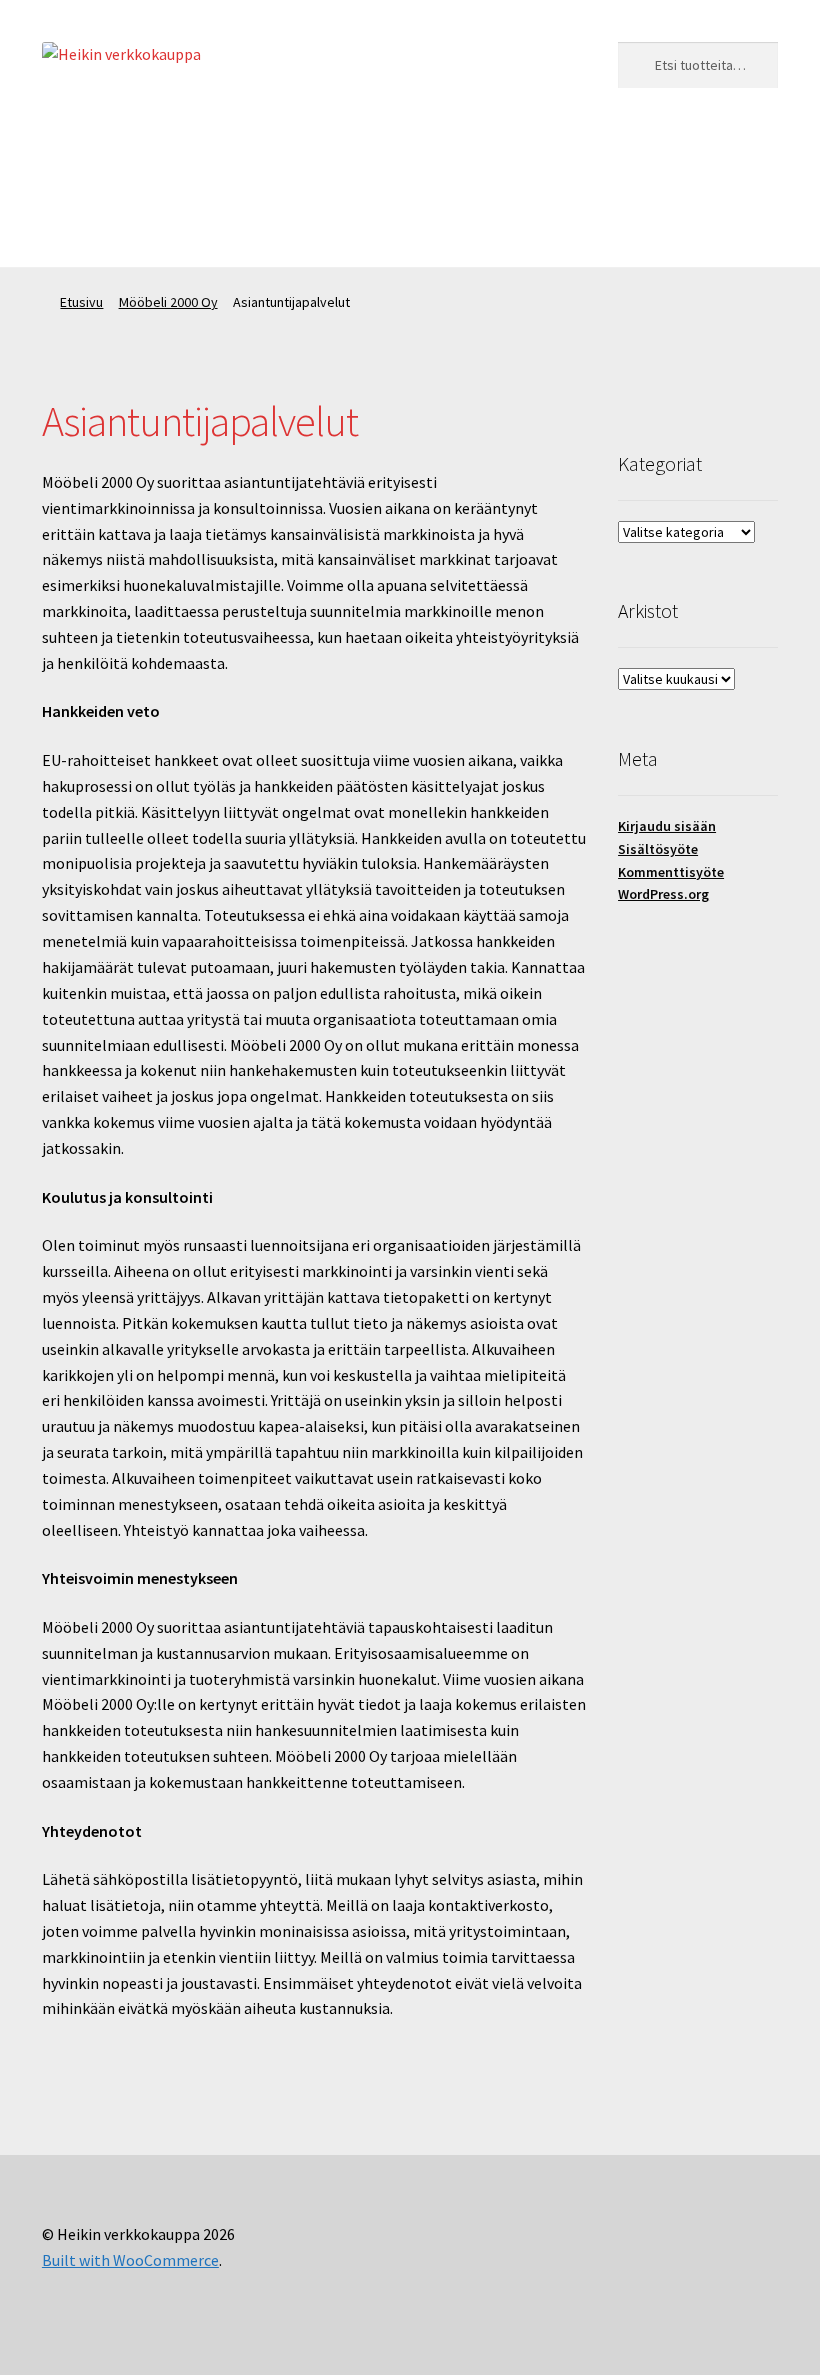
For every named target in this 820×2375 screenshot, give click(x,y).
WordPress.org (663, 894)
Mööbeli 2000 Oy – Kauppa (131, 150)
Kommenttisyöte (671, 872)
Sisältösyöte (658, 849)
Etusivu (81, 302)
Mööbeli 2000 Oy (311, 150)
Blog (540, 150)
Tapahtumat (445, 150)
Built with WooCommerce (130, 2260)
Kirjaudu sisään (667, 826)
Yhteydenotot (89, 227)
